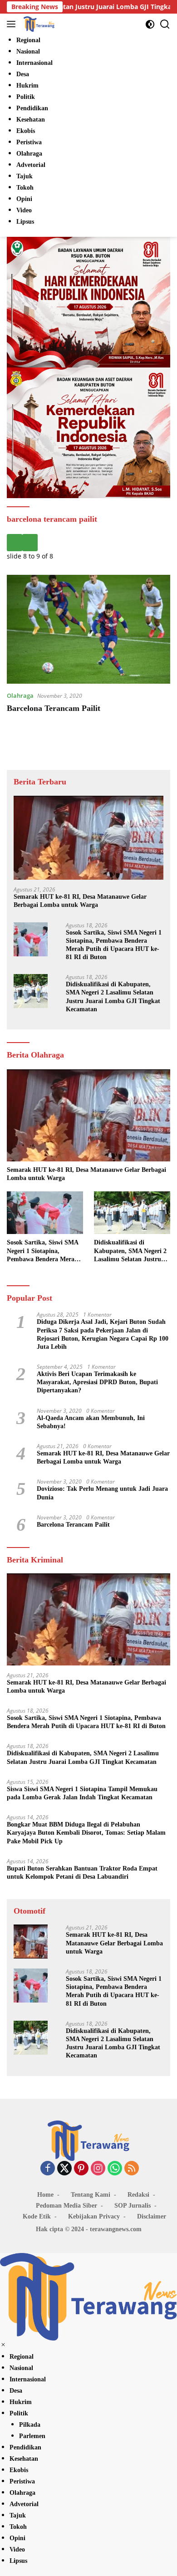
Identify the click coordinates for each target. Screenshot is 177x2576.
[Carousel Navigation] (88, 543)
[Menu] (13, 24)
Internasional (28, 2379)
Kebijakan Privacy (94, 2216)
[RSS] (132, 2169)
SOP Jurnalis (133, 2206)
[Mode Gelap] (150, 24)
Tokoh (18, 2527)
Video (17, 2549)
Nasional (21, 2368)
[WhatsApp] (115, 2169)
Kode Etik (37, 2216)
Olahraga (20, 695)
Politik (19, 2413)
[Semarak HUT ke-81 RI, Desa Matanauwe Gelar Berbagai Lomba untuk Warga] (88, 838)
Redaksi (138, 2195)
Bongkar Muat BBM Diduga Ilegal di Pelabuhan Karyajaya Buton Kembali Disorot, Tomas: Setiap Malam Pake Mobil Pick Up (86, 1833)
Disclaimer (152, 2216)
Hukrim (21, 2402)
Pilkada (30, 2425)
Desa (16, 2391)
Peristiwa (22, 2481)
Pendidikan (25, 2447)
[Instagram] (98, 2169)
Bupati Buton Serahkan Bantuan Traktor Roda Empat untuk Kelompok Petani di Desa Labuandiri (82, 1873)
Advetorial (24, 2504)
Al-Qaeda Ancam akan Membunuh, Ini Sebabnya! (91, 1422)
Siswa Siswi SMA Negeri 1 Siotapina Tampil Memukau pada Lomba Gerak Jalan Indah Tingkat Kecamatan (82, 1793)
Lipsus (18, 2561)
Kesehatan (24, 2459)
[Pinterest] (81, 2169)
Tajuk (18, 2515)
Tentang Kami (91, 2195)
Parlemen (32, 2436)
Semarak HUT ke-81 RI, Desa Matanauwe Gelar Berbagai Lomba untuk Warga (80, 901)
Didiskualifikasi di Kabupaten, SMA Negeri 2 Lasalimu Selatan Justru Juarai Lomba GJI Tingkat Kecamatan (113, 997)
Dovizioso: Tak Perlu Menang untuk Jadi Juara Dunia (102, 1493)
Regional (22, 2357)
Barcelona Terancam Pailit (54, 708)
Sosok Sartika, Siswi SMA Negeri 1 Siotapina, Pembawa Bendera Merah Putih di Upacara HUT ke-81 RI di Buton (114, 945)
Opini (17, 2538)
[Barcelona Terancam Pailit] (88, 629)
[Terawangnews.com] (38, 24)
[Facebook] (48, 2169)
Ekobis (19, 2470)
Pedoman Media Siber (66, 2206)
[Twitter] (64, 2169)
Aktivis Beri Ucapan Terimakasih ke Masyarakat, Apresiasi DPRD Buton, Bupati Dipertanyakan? (97, 1382)
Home (45, 2195)
